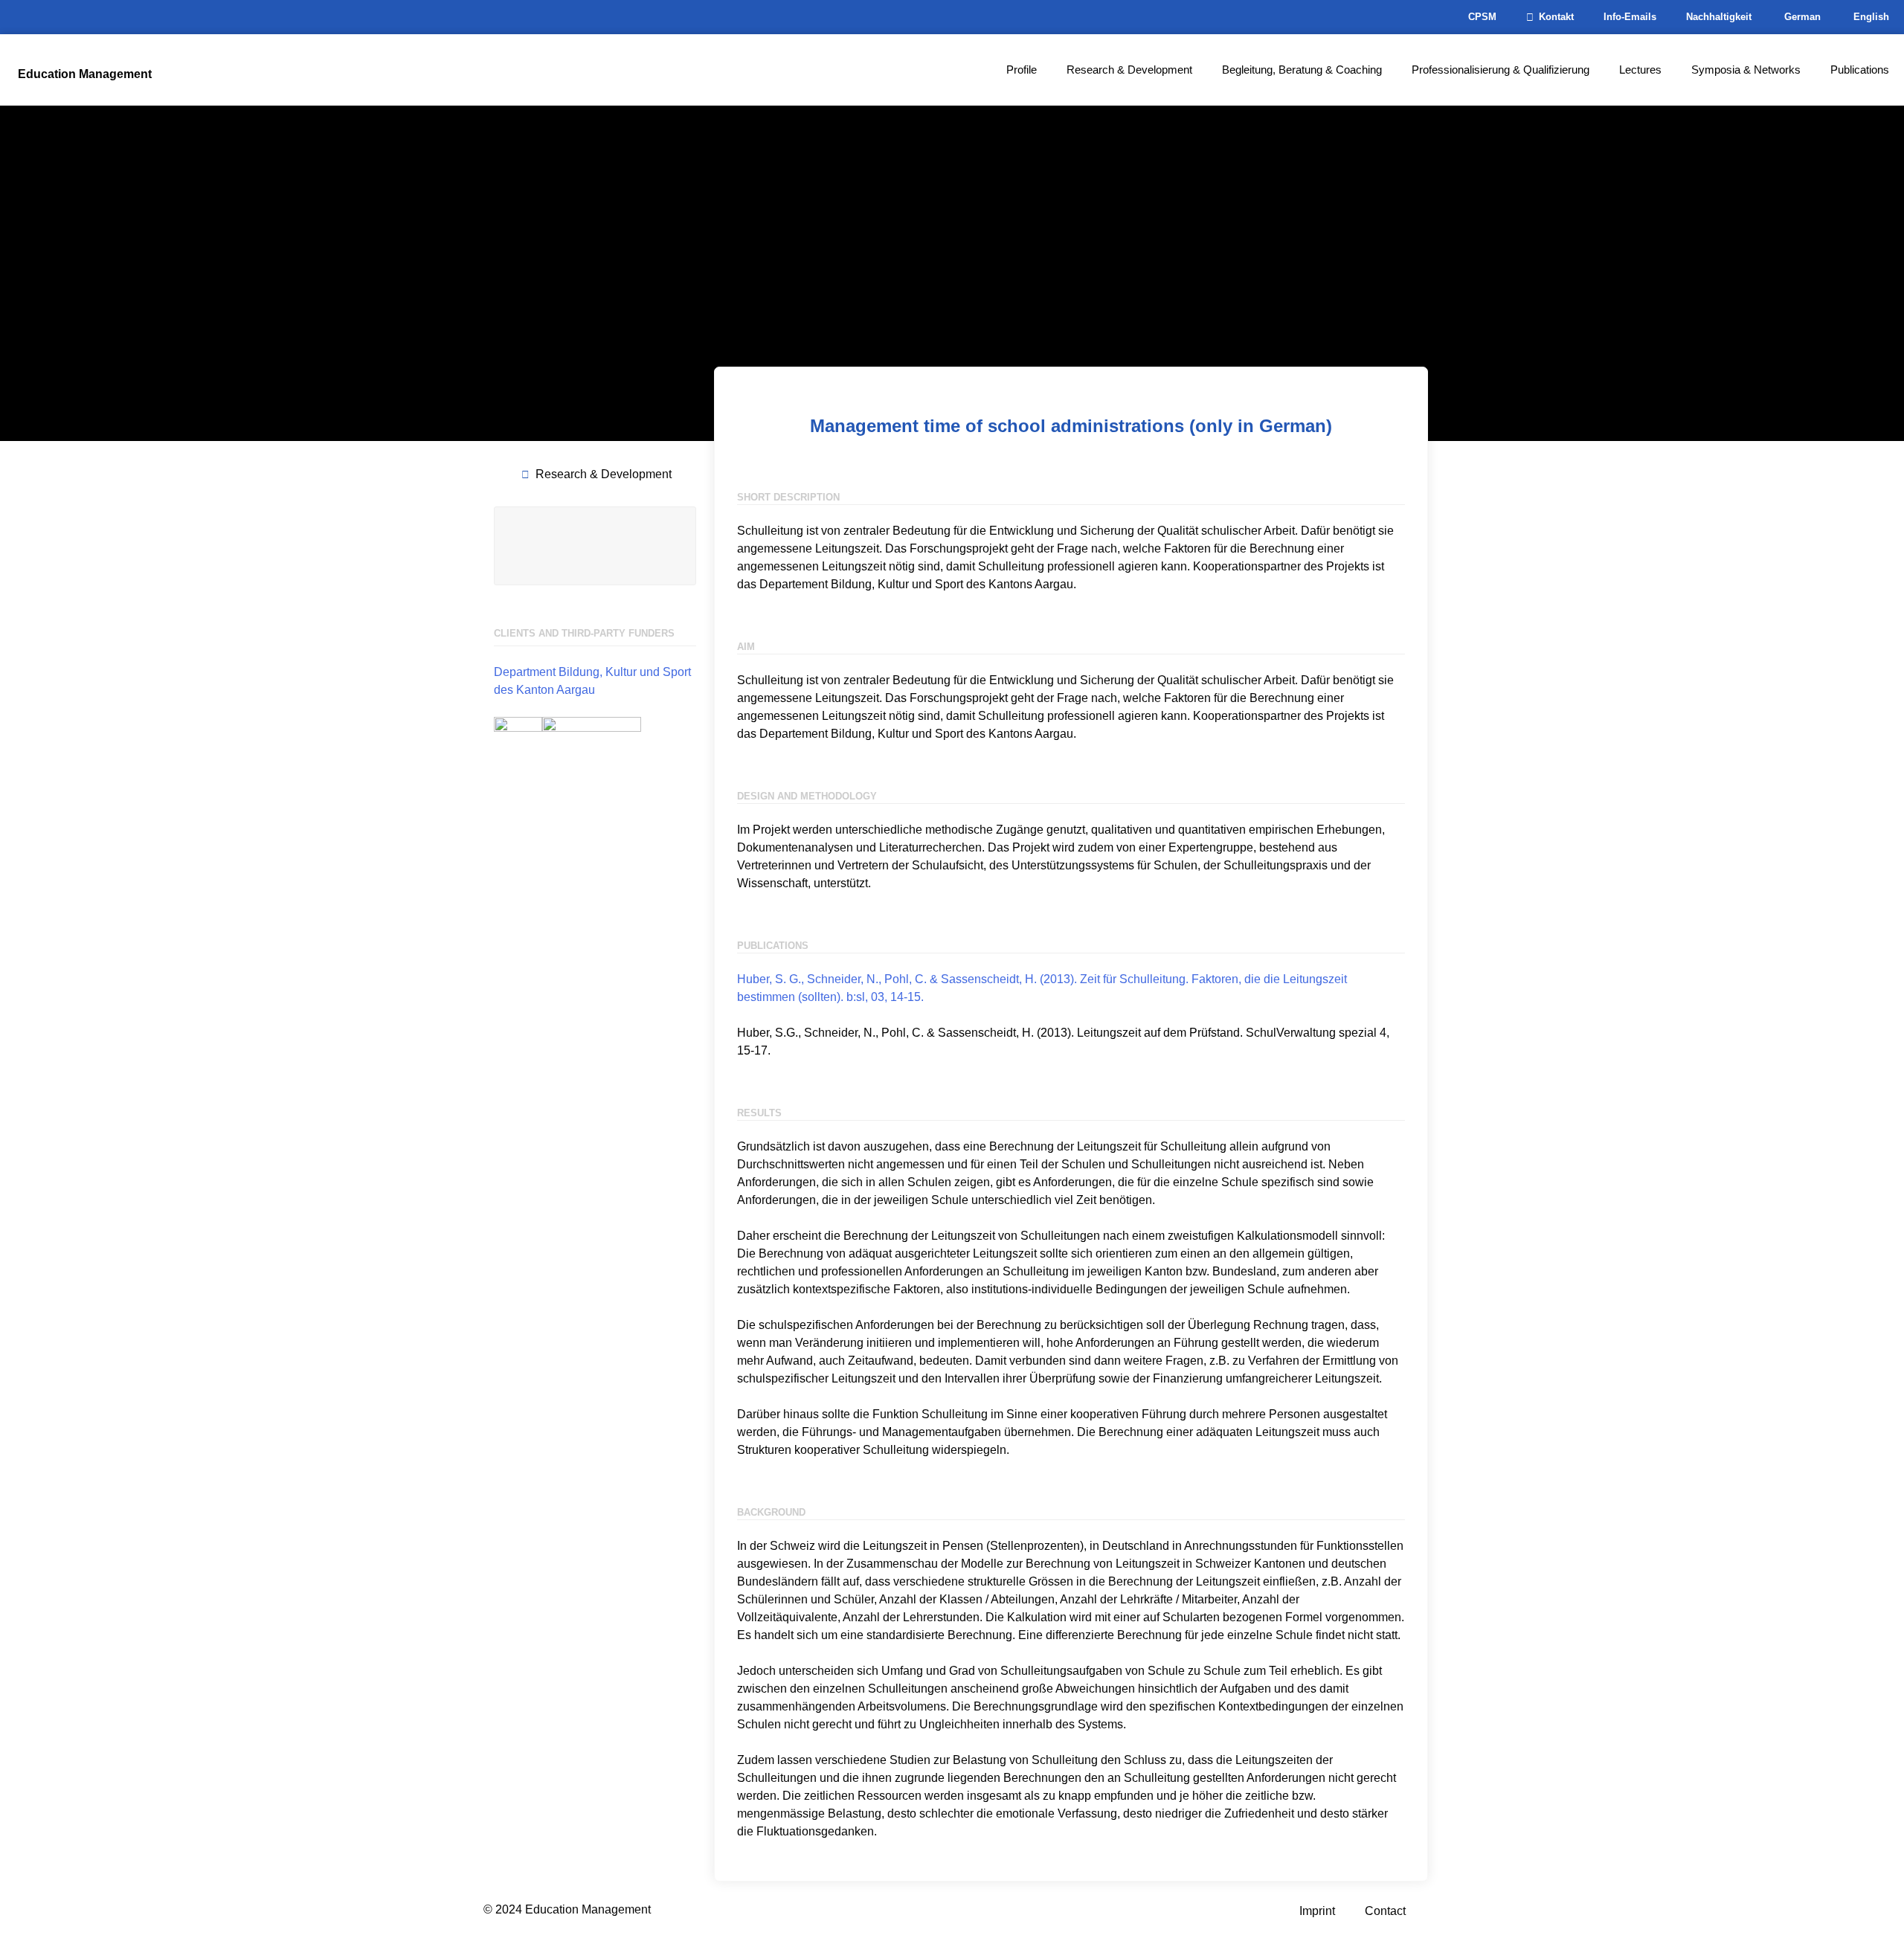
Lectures (1640, 70)
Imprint (1317, 1911)
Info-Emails (1630, 17)
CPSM (1482, 17)
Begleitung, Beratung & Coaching (1302, 70)
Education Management (85, 74)
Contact (1385, 1911)
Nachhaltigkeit (1719, 17)
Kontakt (1556, 17)
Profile (1022, 70)
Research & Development (1129, 70)
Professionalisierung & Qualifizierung (1501, 70)
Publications (1860, 70)
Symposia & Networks (1746, 70)
